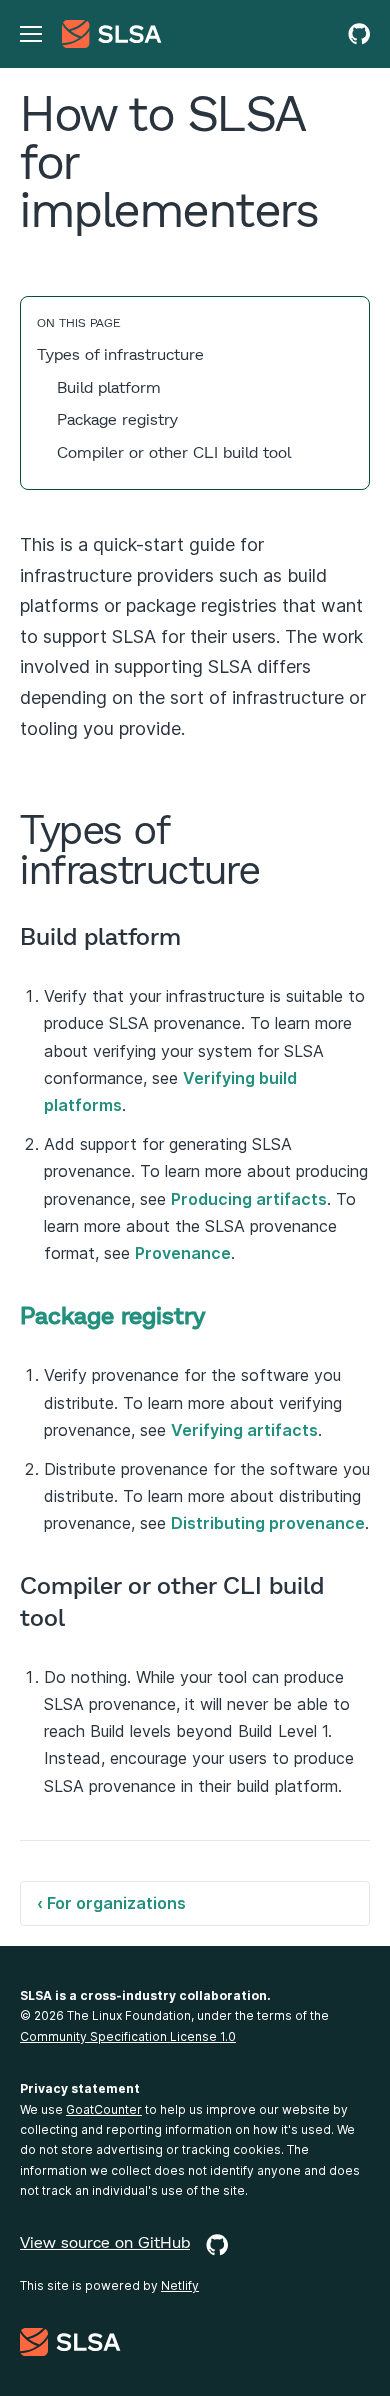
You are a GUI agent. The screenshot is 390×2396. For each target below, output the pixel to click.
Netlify (180, 2285)
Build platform (109, 386)
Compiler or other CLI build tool (174, 451)
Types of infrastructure (120, 353)
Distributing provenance (268, 1523)
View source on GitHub (105, 2242)
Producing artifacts (249, 1199)
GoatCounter (104, 2109)
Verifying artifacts (244, 1430)
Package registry (117, 418)
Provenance (183, 1253)
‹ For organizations (111, 1903)
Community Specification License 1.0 (128, 2036)
